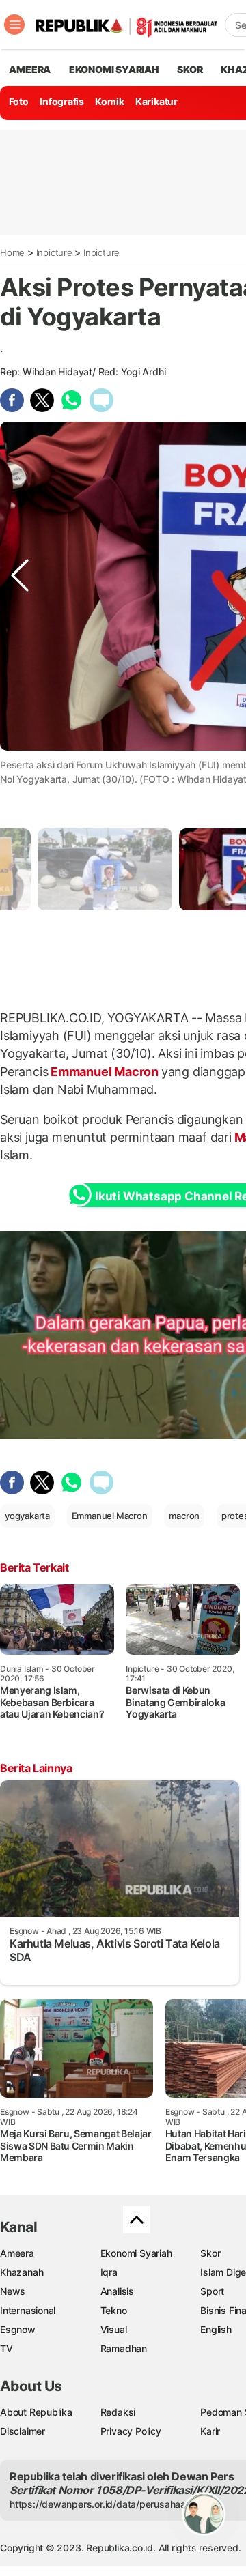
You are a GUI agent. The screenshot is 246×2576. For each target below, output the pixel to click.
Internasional (28, 2310)
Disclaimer (23, 2431)
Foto (19, 101)
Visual (114, 2329)
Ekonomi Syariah (114, 69)
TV (6, 2348)
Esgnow (18, 2329)
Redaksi (118, 2412)
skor (190, 69)
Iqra (109, 2272)
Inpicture (54, 252)
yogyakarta (27, 1516)
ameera (30, 69)
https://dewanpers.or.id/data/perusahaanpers (110, 2504)
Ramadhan (124, 2348)
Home (12, 252)
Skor (210, 2253)
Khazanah (22, 2272)
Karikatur (156, 101)
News (13, 2291)
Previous (20, 763)
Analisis (117, 2291)
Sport (212, 2291)
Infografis (62, 101)
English (216, 2329)
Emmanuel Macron (104, 1072)
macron (184, 1516)
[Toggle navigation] (14, 25)
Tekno (114, 2310)
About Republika (36, 2412)
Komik (109, 101)
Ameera (17, 2253)
